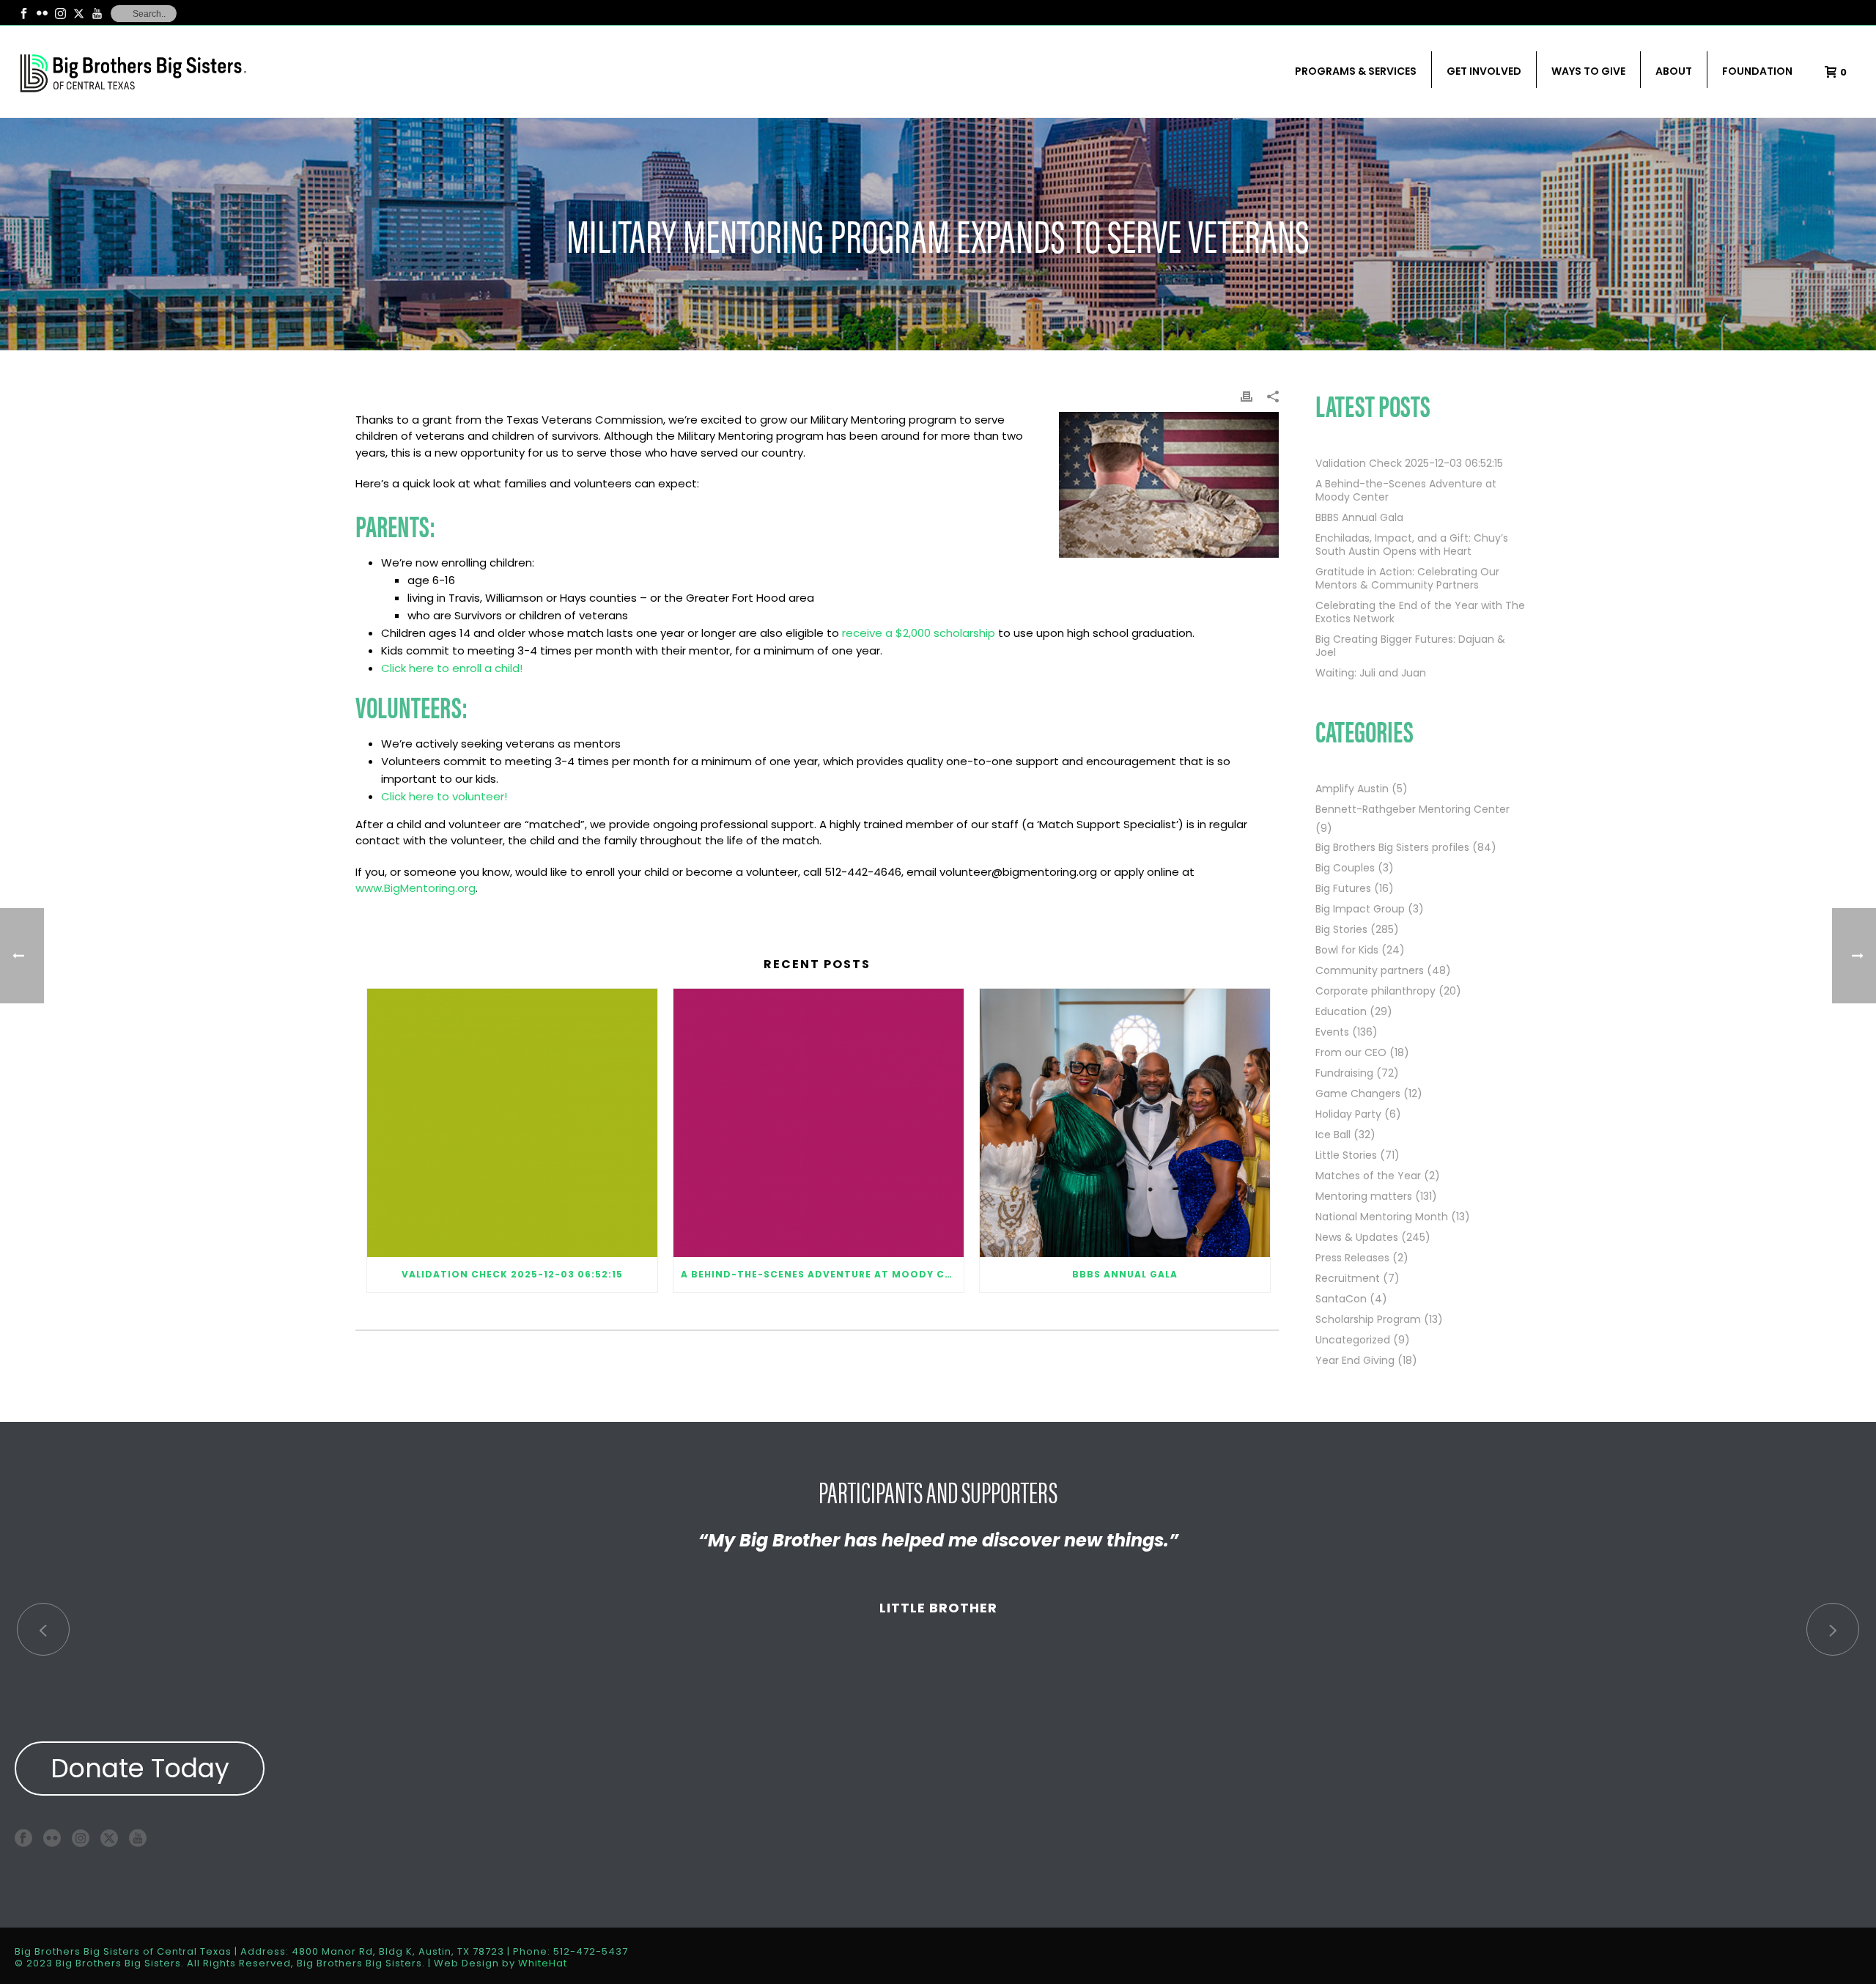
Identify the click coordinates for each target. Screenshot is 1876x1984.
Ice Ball (1333, 1135)
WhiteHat (543, 1963)
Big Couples (1345, 868)
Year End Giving (1355, 1360)
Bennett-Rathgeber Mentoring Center (1412, 809)
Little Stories (1346, 1155)
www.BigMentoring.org (416, 888)
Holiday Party (1348, 1114)
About (1674, 71)
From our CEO (1351, 1052)
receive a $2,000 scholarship (920, 633)
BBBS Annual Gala (1125, 1274)
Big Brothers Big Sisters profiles (1392, 847)
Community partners (1370, 970)
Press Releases (1352, 1258)
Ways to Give (1588, 71)
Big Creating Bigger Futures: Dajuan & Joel (1410, 646)
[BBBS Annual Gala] (1125, 1123)
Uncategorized (1353, 1340)
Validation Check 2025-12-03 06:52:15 (512, 1274)
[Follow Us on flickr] (52, 1838)
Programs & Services (1356, 71)
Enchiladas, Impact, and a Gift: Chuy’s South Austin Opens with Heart (1412, 545)
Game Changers (1358, 1094)
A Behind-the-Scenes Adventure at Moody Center (822, 1274)
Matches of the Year (1368, 1176)
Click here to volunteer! (444, 796)
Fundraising (1344, 1073)
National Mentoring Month (1382, 1217)
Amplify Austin (1352, 789)
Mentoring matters (1364, 1196)
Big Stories (1341, 929)
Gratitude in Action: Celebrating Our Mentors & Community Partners (1407, 578)
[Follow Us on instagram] (81, 1838)
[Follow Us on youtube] (138, 1838)
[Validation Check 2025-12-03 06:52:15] (512, 1123)
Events (1332, 1032)
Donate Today (140, 1768)
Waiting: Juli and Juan (1371, 673)
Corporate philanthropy (1375, 991)
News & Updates (1357, 1237)
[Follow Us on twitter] (109, 1838)
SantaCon (1341, 1299)
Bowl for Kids (1347, 950)
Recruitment (1348, 1278)
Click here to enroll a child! (452, 668)
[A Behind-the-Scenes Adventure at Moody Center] (819, 1123)
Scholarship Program (1368, 1319)
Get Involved (1484, 71)
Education (1341, 1011)
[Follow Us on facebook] (23, 1838)
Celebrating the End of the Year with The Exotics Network (1420, 612)
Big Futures (1343, 888)
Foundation (1757, 71)
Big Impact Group (1360, 909)
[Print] (1247, 396)
